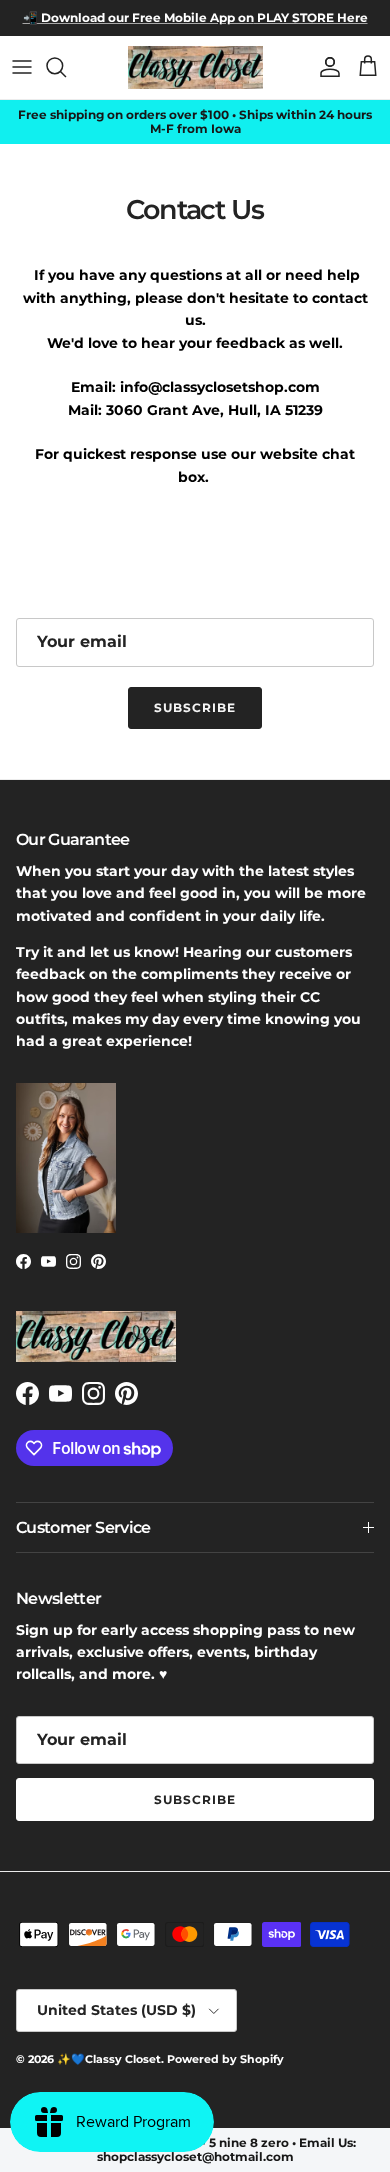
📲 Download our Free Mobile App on (138, 17)
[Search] (66, 67)
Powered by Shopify (225, 2059)
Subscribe (195, 707)
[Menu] (22, 67)
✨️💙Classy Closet (109, 2059)
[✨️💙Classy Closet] (195, 67)
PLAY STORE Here (311, 17)
